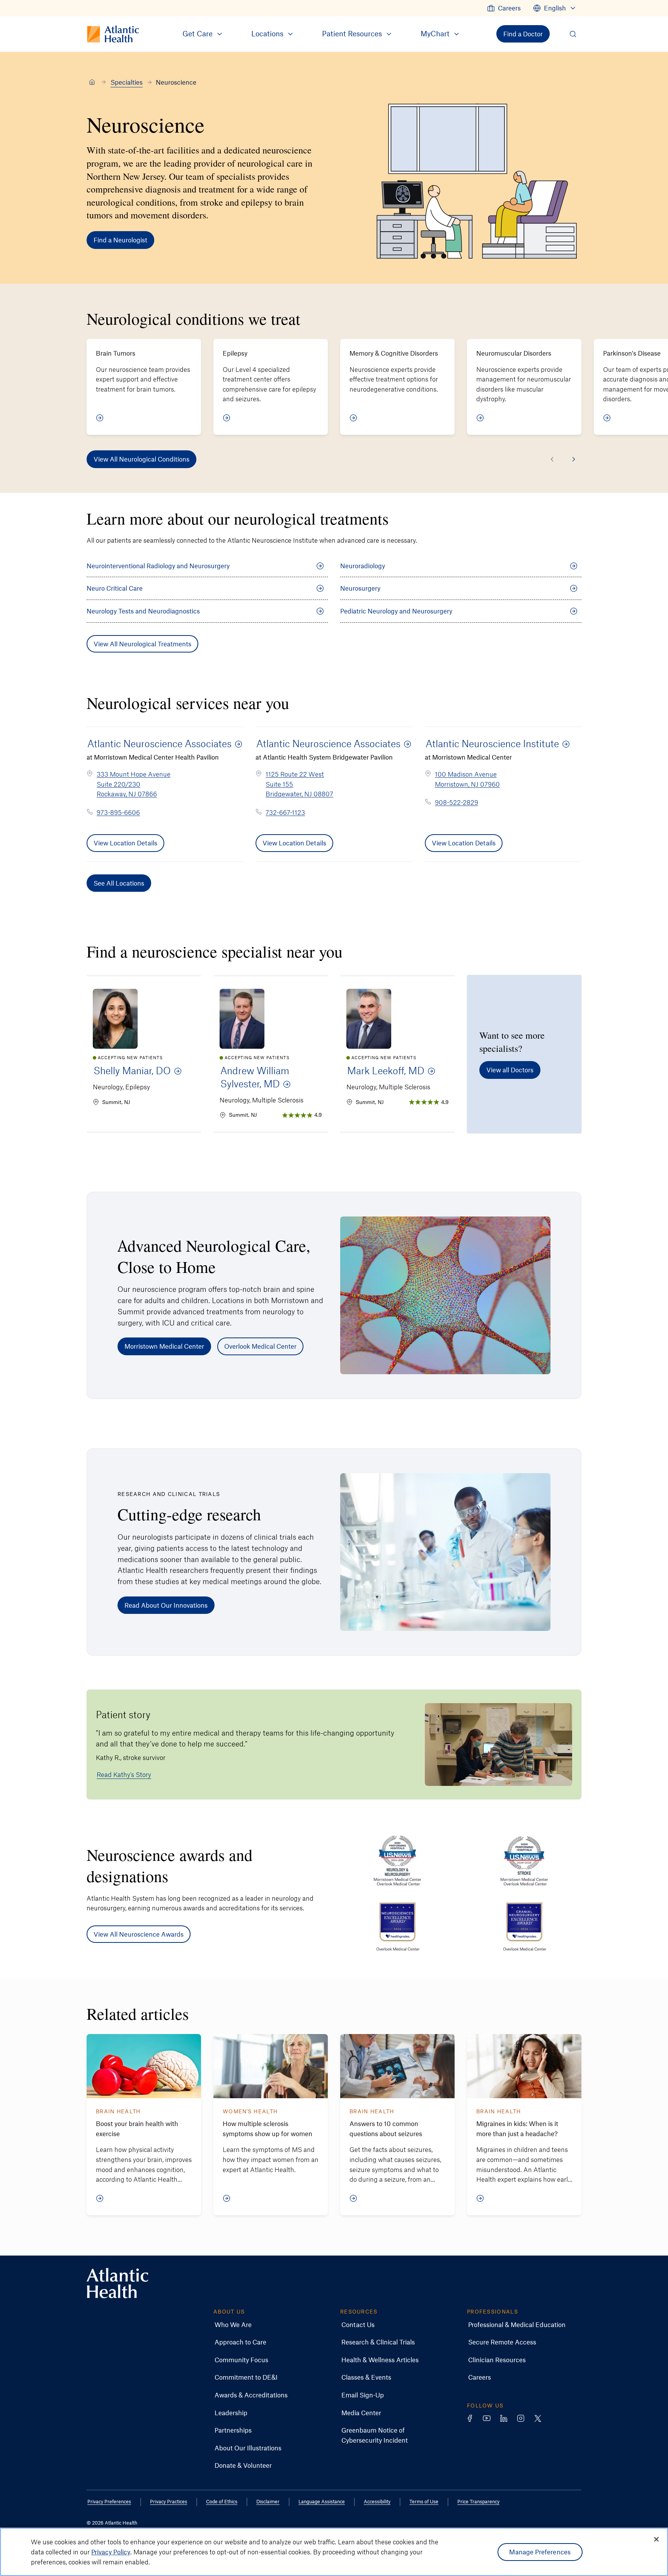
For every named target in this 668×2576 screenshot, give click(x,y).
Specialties (127, 82)
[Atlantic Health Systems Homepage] (118, 2283)
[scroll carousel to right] (574, 459)
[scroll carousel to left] (552, 459)
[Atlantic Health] (92, 82)
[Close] (656, 2539)
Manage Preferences (540, 2552)
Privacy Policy (111, 2552)
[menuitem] (504, 8)
